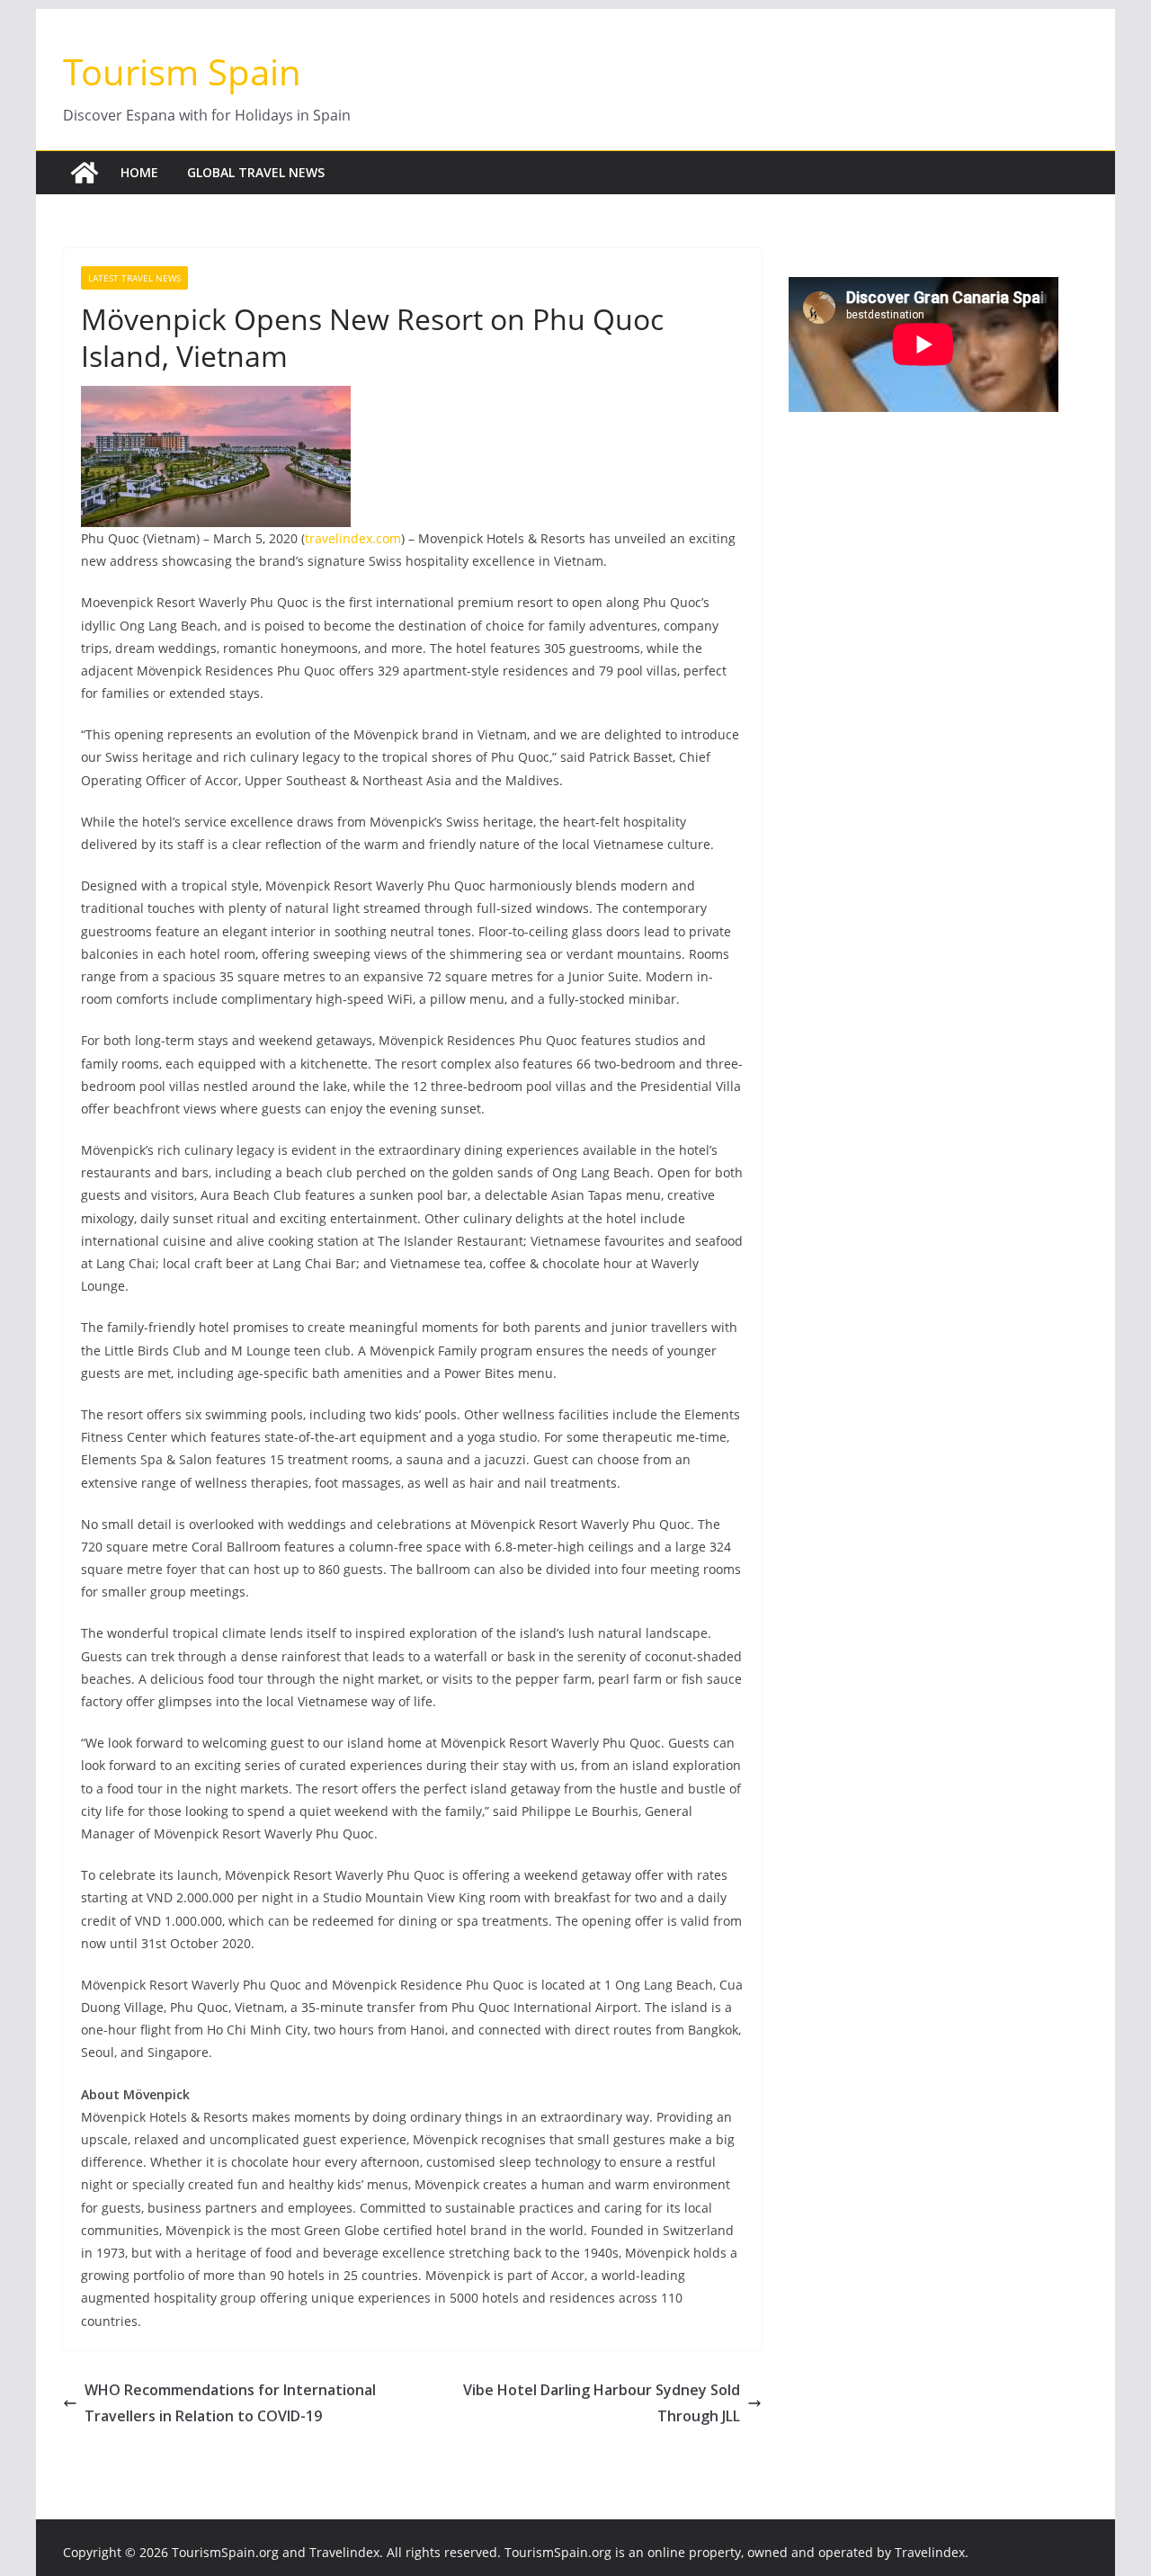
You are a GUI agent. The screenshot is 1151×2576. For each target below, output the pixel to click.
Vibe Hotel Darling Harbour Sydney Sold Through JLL (602, 2403)
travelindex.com (353, 538)
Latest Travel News (134, 278)
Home (139, 172)
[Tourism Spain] (85, 173)
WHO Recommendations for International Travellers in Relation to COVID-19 (230, 2403)
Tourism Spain (182, 72)
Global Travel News (256, 172)
